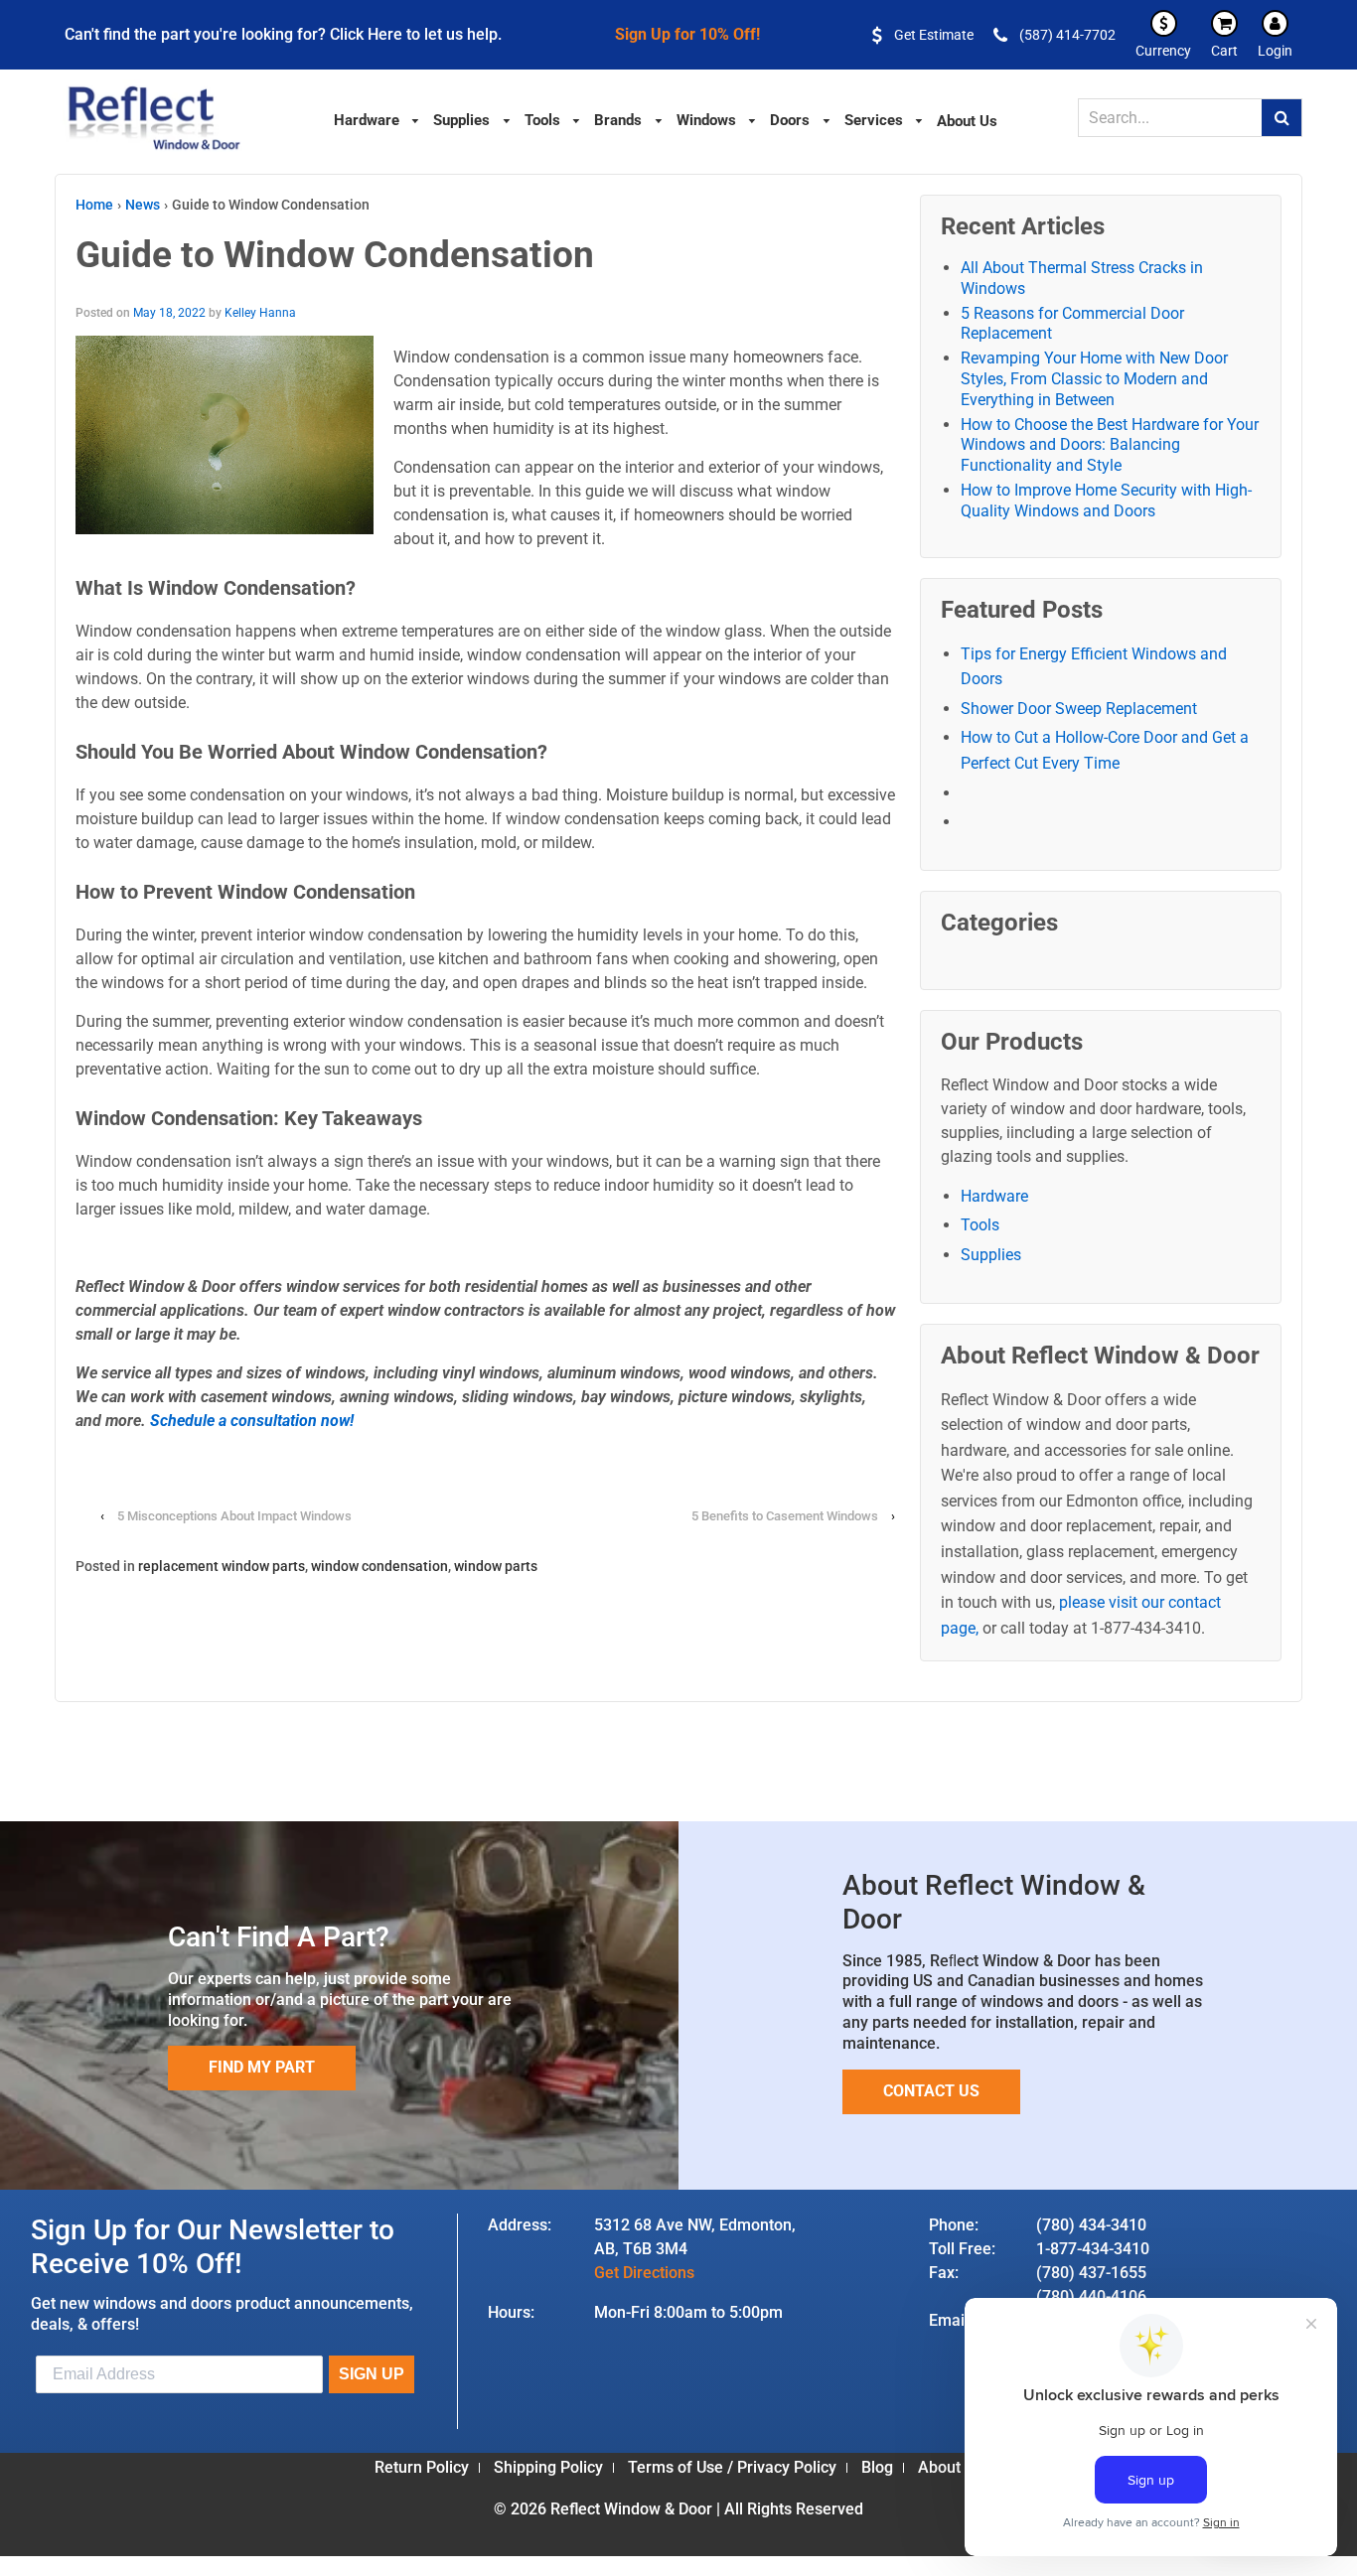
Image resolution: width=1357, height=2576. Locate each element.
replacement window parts (222, 1566)
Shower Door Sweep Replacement (1079, 709)
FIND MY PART (262, 2067)
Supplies (991, 1255)
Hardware (994, 1196)
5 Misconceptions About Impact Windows (234, 1516)
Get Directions (644, 2273)
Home (94, 205)
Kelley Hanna (260, 313)
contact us (931, 2091)
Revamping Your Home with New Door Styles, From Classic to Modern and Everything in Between (1094, 379)
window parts (496, 1566)
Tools (980, 1225)
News (143, 205)
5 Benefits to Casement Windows (786, 1516)
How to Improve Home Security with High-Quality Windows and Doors (1106, 501)
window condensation (379, 1566)
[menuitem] (377, 119)
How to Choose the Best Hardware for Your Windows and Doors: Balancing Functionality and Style (1110, 445)
